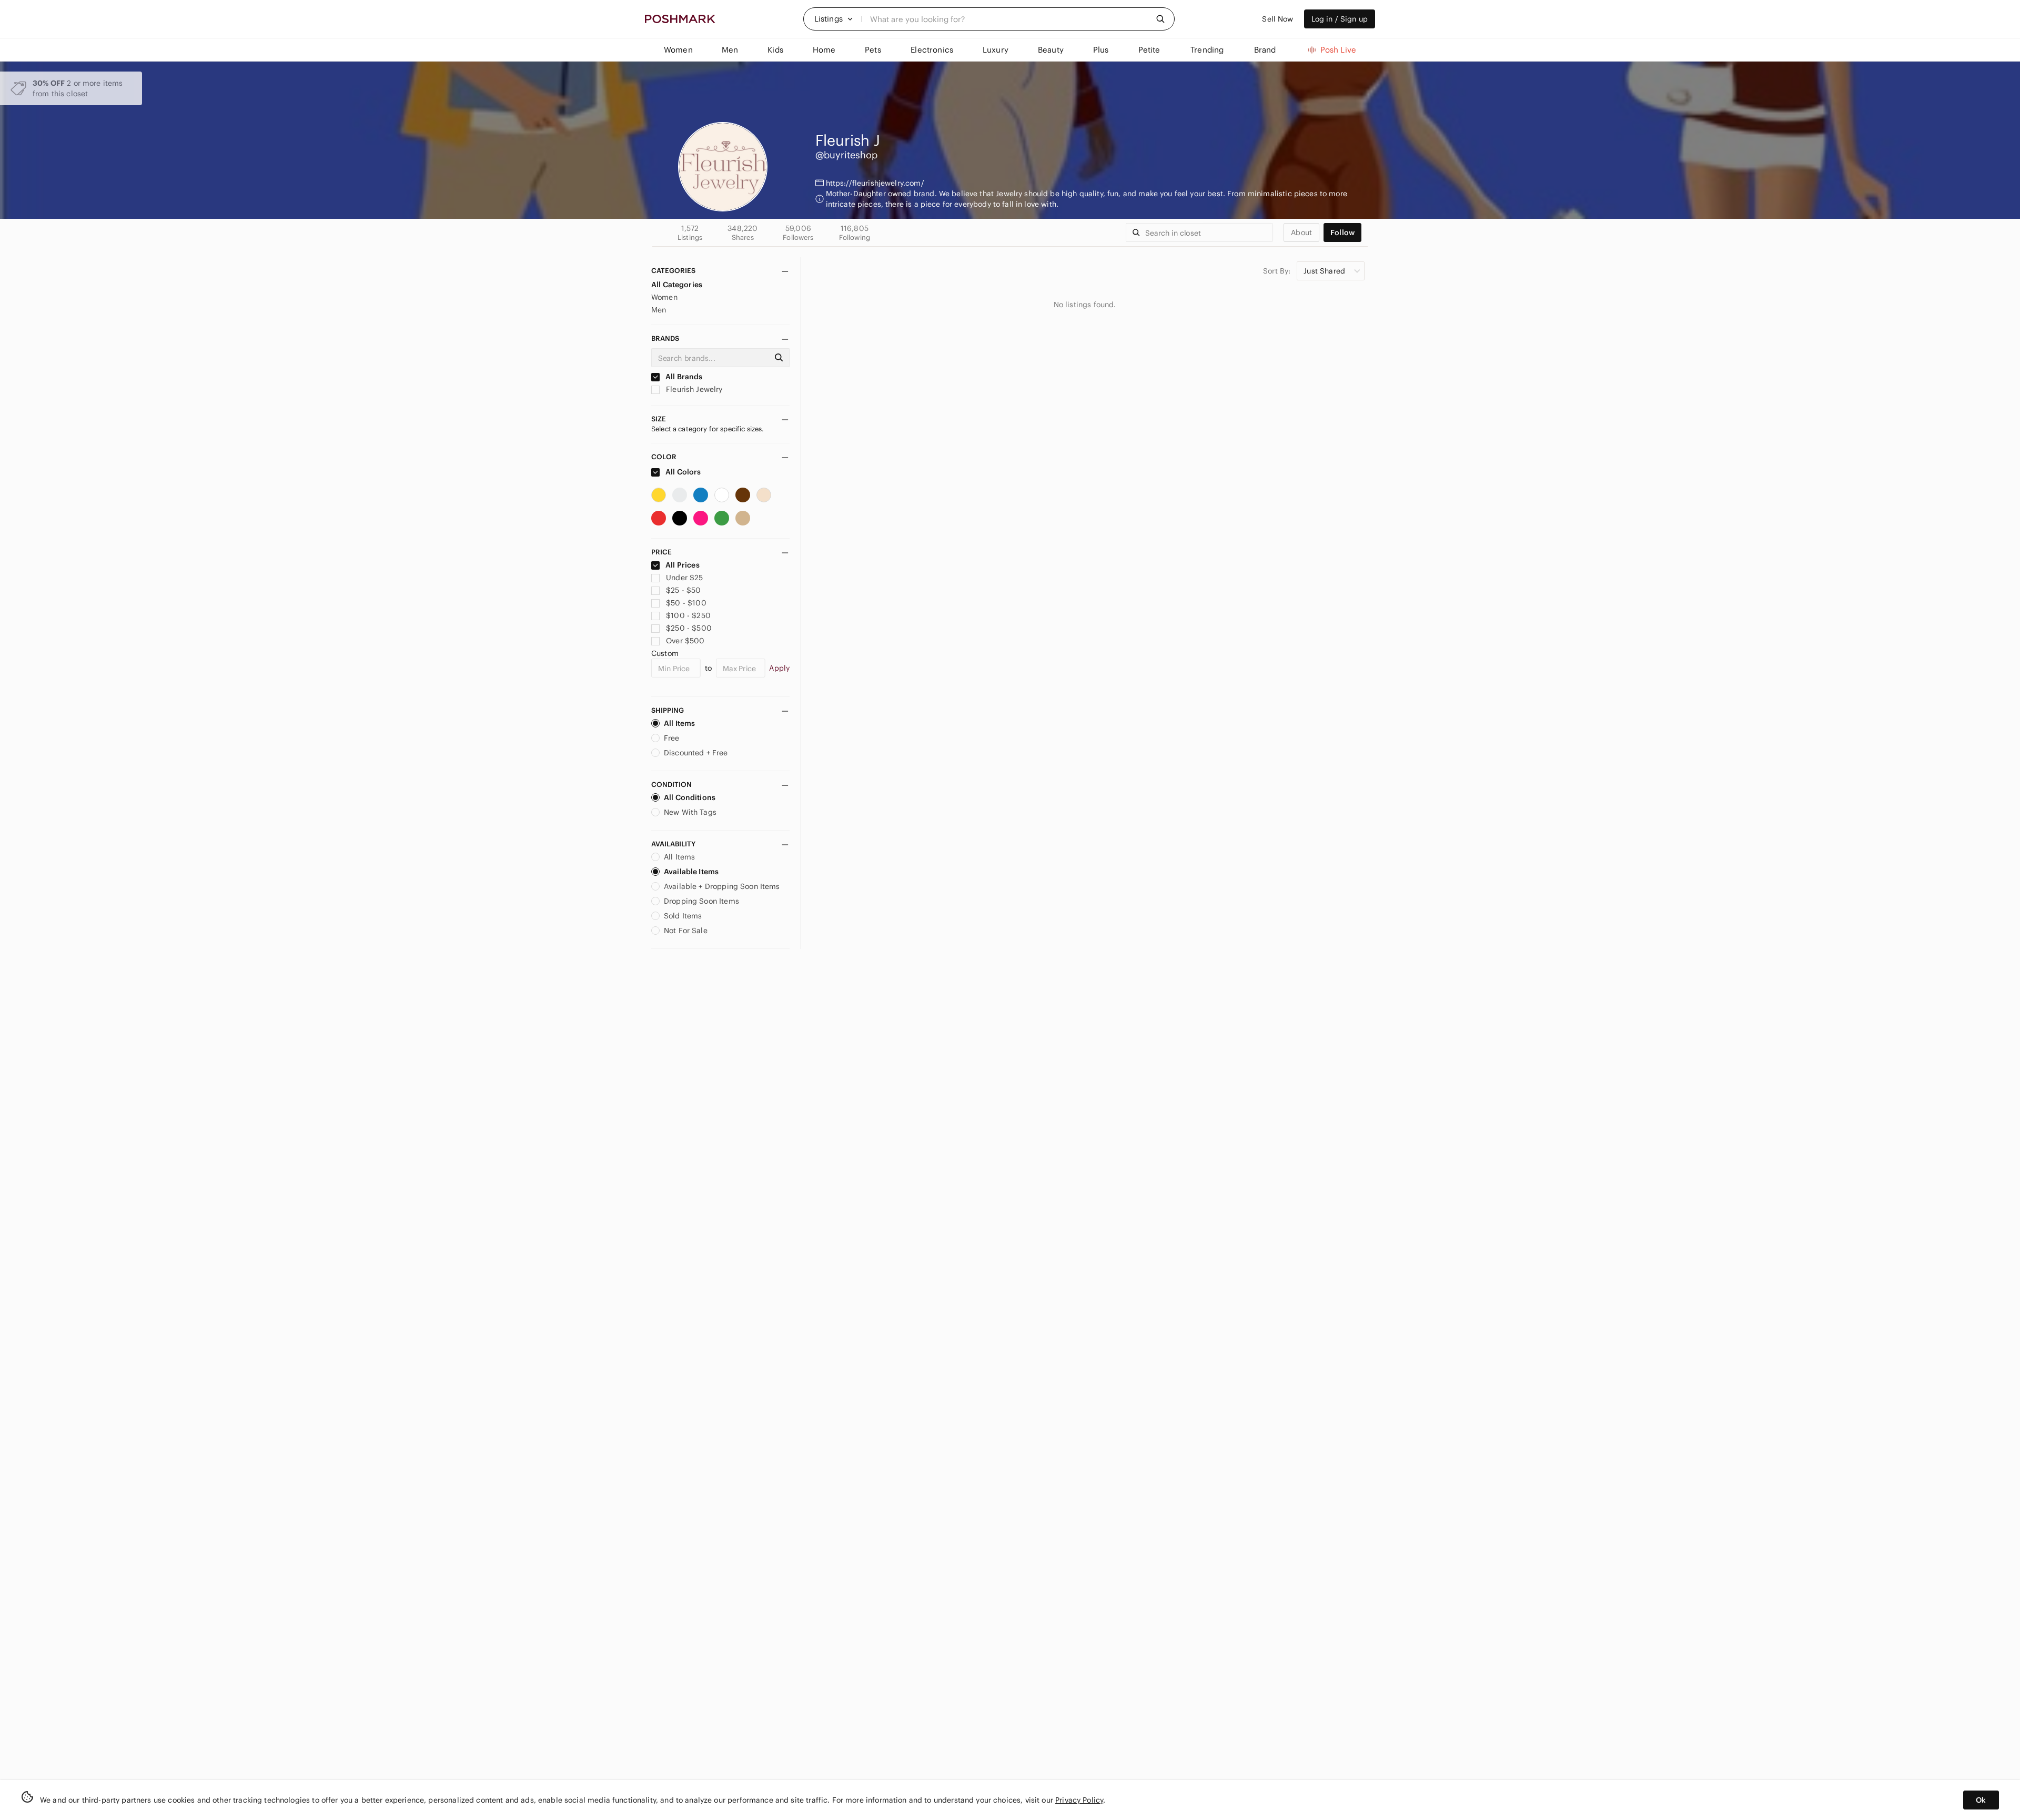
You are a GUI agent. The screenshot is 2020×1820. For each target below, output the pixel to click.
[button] (834, 19)
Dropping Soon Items (701, 901)
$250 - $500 (689, 628)
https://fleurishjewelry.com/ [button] (875, 183)
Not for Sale (686, 931)
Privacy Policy (1079, 1800)
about (1301, 232)
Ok (1981, 1800)
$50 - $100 (686, 603)
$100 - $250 (688, 615)
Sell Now (1277, 19)
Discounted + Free (696, 753)
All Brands (683, 377)
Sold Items (683, 916)
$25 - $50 (683, 590)
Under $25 (684, 578)
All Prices (683, 565)
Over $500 (685, 641)
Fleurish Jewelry (693, 389)
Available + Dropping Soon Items (722, 886)
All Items (679, 723)
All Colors (683, 472)
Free (672, 738)
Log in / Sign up (1340, 19)
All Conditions (690, 797)
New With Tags (690, 812)
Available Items (691, 872)
